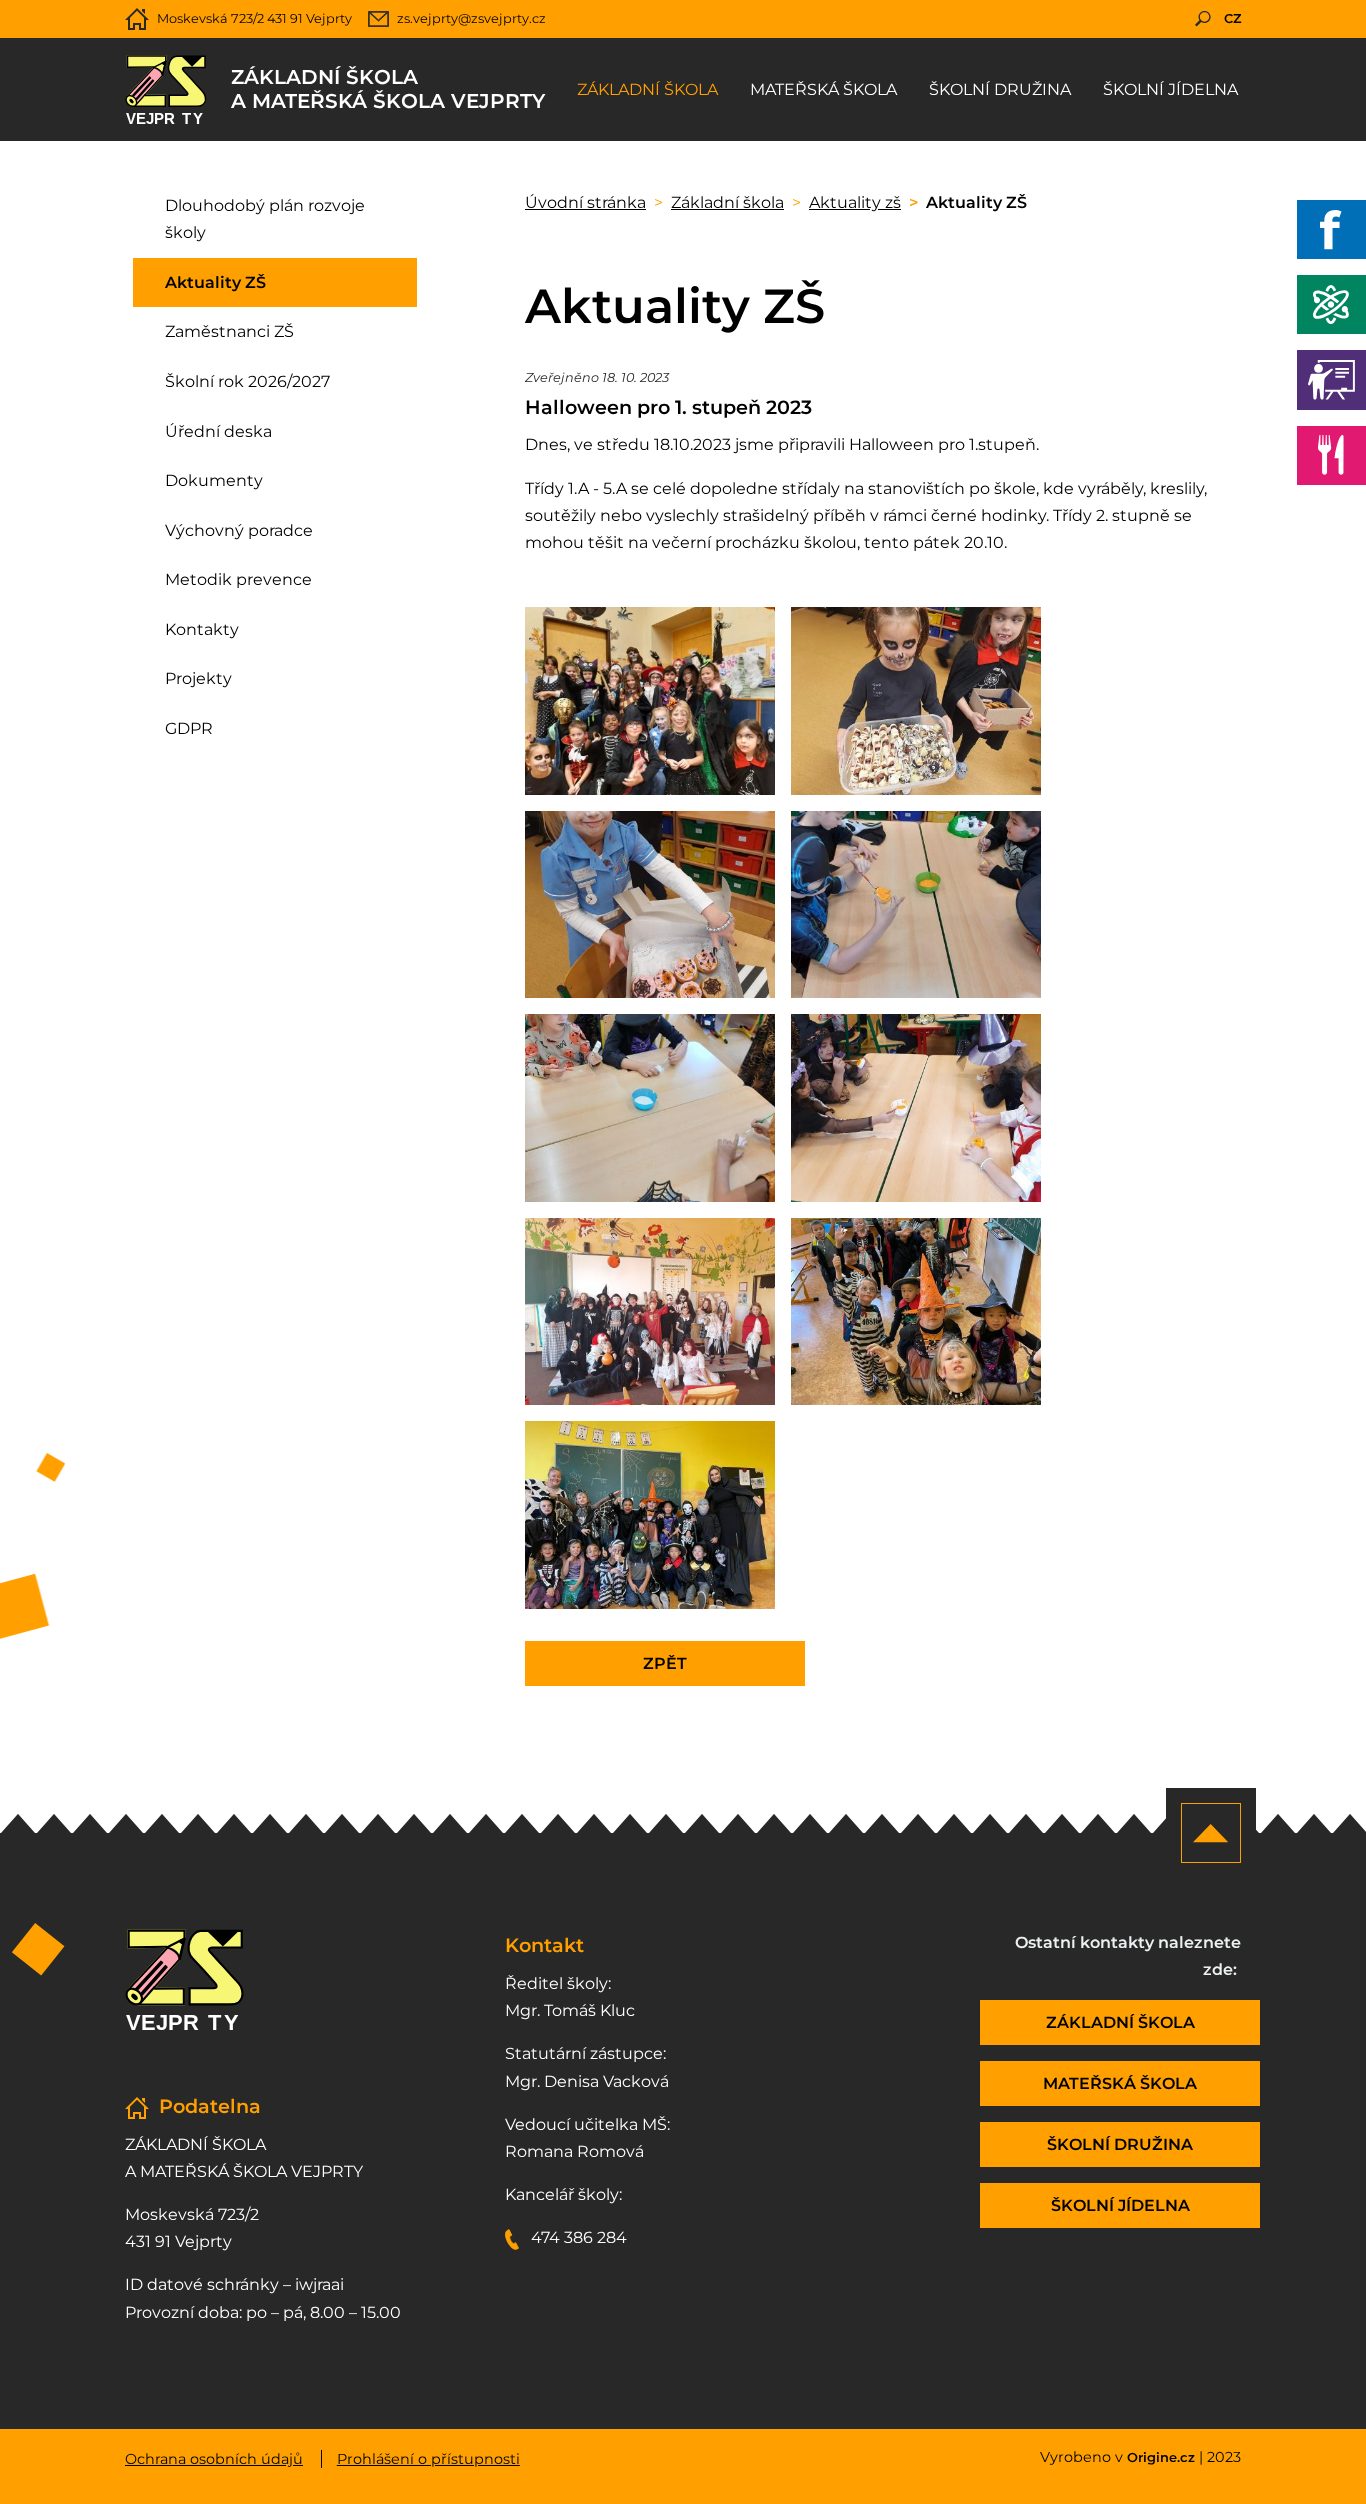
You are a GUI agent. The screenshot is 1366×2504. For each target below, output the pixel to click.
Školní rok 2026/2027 (247, 381)
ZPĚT (665, 1663)
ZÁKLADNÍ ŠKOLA (1120, 2022)
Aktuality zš (855, 202)
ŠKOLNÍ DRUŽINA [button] (1000, 89)
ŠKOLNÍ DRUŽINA (1120, 2144)
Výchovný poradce (239, 530)
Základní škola (727, 202)
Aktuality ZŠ (215, 282)
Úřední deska (218, 431)
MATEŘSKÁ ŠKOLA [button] (823, 89)
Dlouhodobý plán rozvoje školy (265, 219)
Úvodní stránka (585, 202)
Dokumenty (214, 480)
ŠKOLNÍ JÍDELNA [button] (1170, 89)
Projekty (198, 678)
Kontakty (202, 629)
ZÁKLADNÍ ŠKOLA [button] (647, 89)
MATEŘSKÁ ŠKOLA (1120, 2083)
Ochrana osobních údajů (214, 2459)
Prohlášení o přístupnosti (428, 2459)
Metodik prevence (238, 579)
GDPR (189, 728)
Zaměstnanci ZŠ (229, 331)
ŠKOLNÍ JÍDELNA (1120, 2205)
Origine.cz (1161, 2457)
